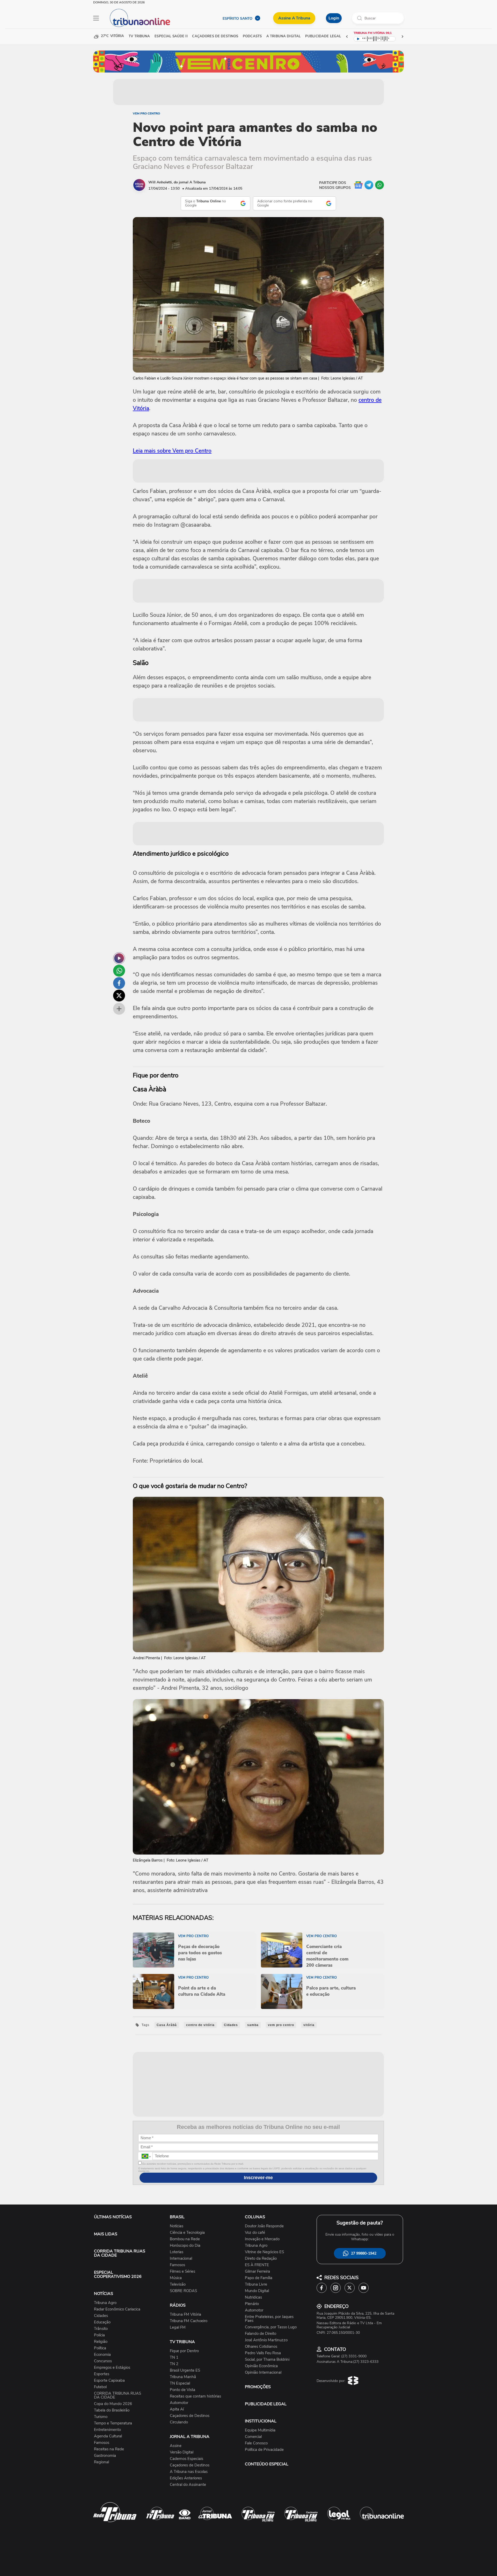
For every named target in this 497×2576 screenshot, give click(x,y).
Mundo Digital (257, 2291)
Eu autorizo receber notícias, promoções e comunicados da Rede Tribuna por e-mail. (193, 2164)
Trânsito (101, 2329)
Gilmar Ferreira (257, 2271)
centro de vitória (200, 2025)
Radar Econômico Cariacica (117, 2309)
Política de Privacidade (264, 2450)
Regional (101, 2462)
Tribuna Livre (256, 2284)
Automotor (179, 2403)
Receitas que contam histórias (195, 2396)
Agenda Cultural (108, 2436)
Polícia (99, 2335)
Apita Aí (177, 2409)
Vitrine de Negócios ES (264, 2252)
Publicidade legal (323, 36)
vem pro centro (281, 2025)
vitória (309, 2025)
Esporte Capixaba (109, 2381)
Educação (102, 2322)
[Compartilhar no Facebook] (119, 983)
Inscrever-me (258, 2178)
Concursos (103, 2361)
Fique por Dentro (184, 2351)
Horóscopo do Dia (185, 2246)
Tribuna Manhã (183, 2377)
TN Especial (180, 2383)
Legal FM (178, 2327)
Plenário (252, 2304)
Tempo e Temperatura (113, 2423)
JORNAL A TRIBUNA (190, 2437)
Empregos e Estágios (112, 2368)
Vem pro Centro (146, 113)
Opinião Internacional (263, 2373)
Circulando (179, 2422)
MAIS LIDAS (106, 2234)
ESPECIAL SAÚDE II (171, 36)
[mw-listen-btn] (119, 958)
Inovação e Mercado (262, 2239)
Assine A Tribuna (294, 18)
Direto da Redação (261, 2259)
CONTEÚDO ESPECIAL (267, 2464)
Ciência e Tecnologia (187, 2233)
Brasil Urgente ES (185, 2370)
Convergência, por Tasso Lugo (271, 2327)
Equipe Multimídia (260, 2430)
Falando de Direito (261, 2334)
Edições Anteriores (186, 2478)
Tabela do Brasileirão (112, 2410)
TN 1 (174, 2357)
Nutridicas (253, 2297)
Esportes (102, 2374)
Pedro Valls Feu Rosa (263, 2353)
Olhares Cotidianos (261, 2347)
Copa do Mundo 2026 (113, 2404)
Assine (176, 2446)
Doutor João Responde (264, 2226)
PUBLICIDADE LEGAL (266, 2404)
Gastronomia (105, 2456)
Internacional (181, 2259)
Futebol (100, 2387)
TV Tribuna (139, 36)
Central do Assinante (188, 2485)
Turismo (101, 2417)
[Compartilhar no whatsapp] (119, 971)
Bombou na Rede (185, 2239)
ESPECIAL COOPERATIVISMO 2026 (118, 2274)
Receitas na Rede (109, 2449)
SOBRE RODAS (183, 2291)
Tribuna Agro (105, 2303)
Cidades (231, 2025)
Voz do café (255, 2233)
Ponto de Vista (182, 2390)
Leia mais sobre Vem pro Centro (172, 451)
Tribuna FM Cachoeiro (189, 2321)
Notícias (177, 2226)
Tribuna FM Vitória (185, 2314)
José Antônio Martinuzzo (266, 2340)
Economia (102, 2355)
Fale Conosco (256, 2443)
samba (253, 2025)
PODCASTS (252, 36)
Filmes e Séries (182, 2271)
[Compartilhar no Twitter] (119, 996)
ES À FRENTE (257, 2265)
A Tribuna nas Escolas (189, 2472)
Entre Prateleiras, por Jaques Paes (269, 2319)
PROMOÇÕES (258, 2387)
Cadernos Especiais (187, 2459)
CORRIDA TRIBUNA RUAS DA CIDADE (120, 2253)
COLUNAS (255, 2217)
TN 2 (174, 2364)
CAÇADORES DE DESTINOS (215, 36)
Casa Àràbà (167, 2025)
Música (176, 2278)
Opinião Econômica (261, 2366)
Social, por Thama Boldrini (267, 2360)
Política (100, 2348)
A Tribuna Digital (283, 36)
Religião (101, 2342)
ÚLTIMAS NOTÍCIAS (113, 2217)
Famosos (102, 2443)
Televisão (178, 2284)
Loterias (177, 2252)
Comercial (253, 2437)
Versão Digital (182, 2452)
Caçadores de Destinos (190, 2416)
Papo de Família (259, 2278)
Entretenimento (107, 2430)
